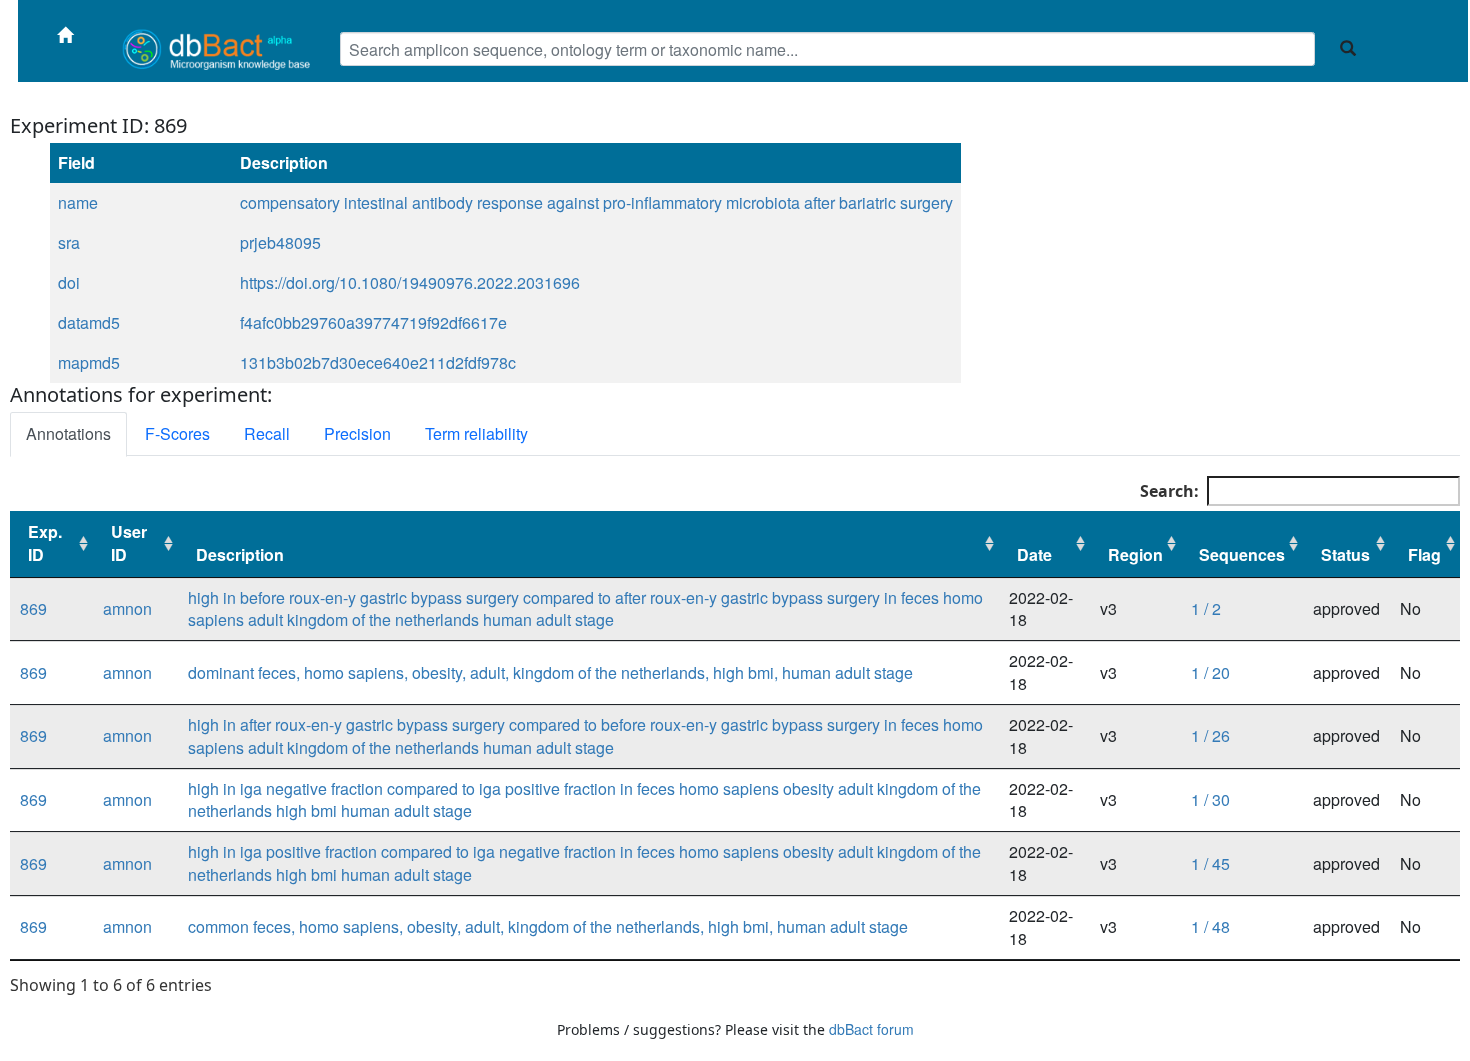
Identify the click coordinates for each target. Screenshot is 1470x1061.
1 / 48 (1210, 926)
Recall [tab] (267, 433)
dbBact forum (871, 1029)
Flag (1424, 554)
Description (240, 554)
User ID (129, 543)
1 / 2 (1206, 608)
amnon (127, 608)
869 (33, 608)
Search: (1169, 491)
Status (1345, 554)
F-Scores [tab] (177, 433)
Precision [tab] (357, 433)
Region (1135, 554)
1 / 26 (1210, 735)
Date (1034, 554)
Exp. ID (45, 543)
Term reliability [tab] (476, 433)
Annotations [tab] (68, 433)
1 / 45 (1210, 863)
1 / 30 (1210, 799)
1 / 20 (1210, 672)
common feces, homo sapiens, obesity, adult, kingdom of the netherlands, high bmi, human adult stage (548, 926)
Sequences (1242, 554)
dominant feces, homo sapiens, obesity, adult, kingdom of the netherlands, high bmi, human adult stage (550, 672)
